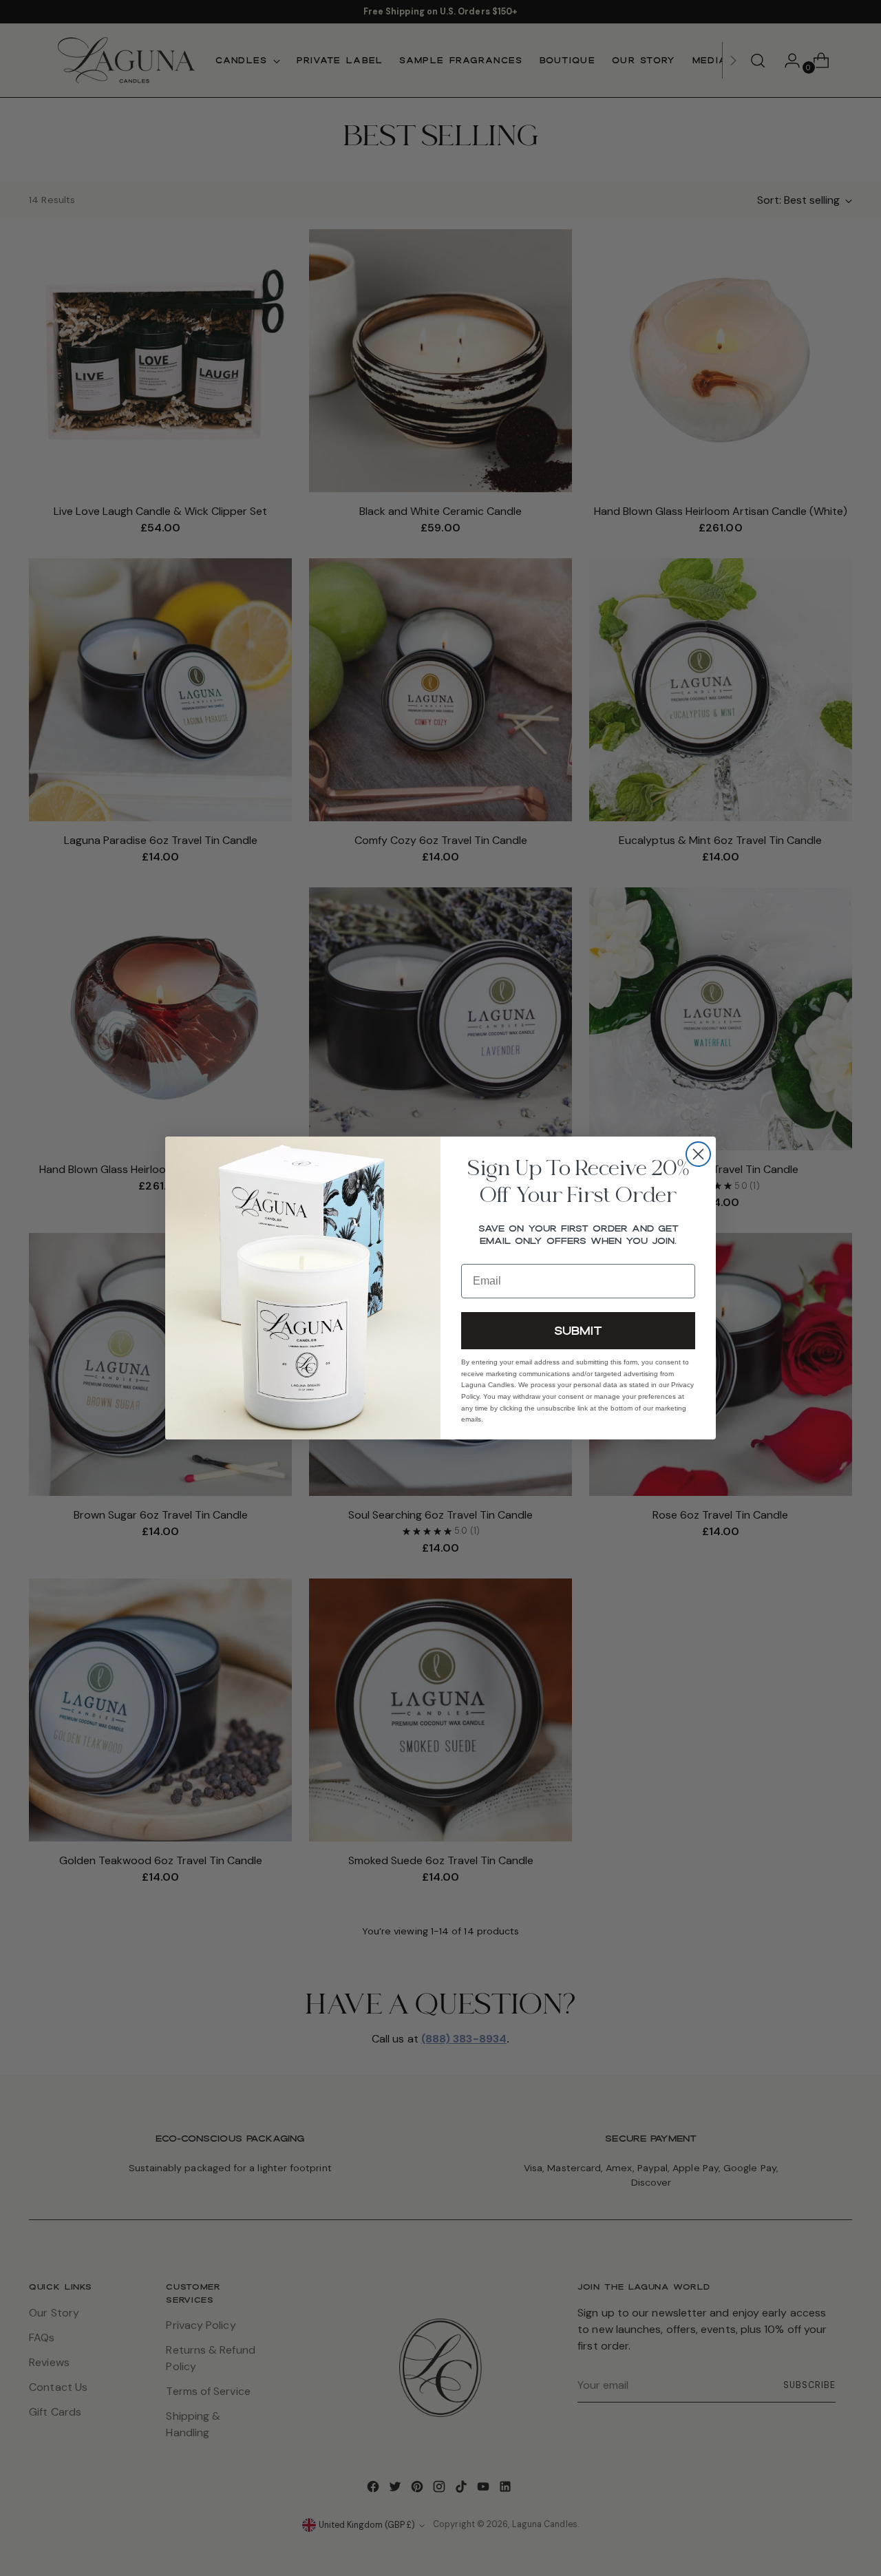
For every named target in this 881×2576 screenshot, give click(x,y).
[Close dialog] (698, 1154)
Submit (578, 1330)
